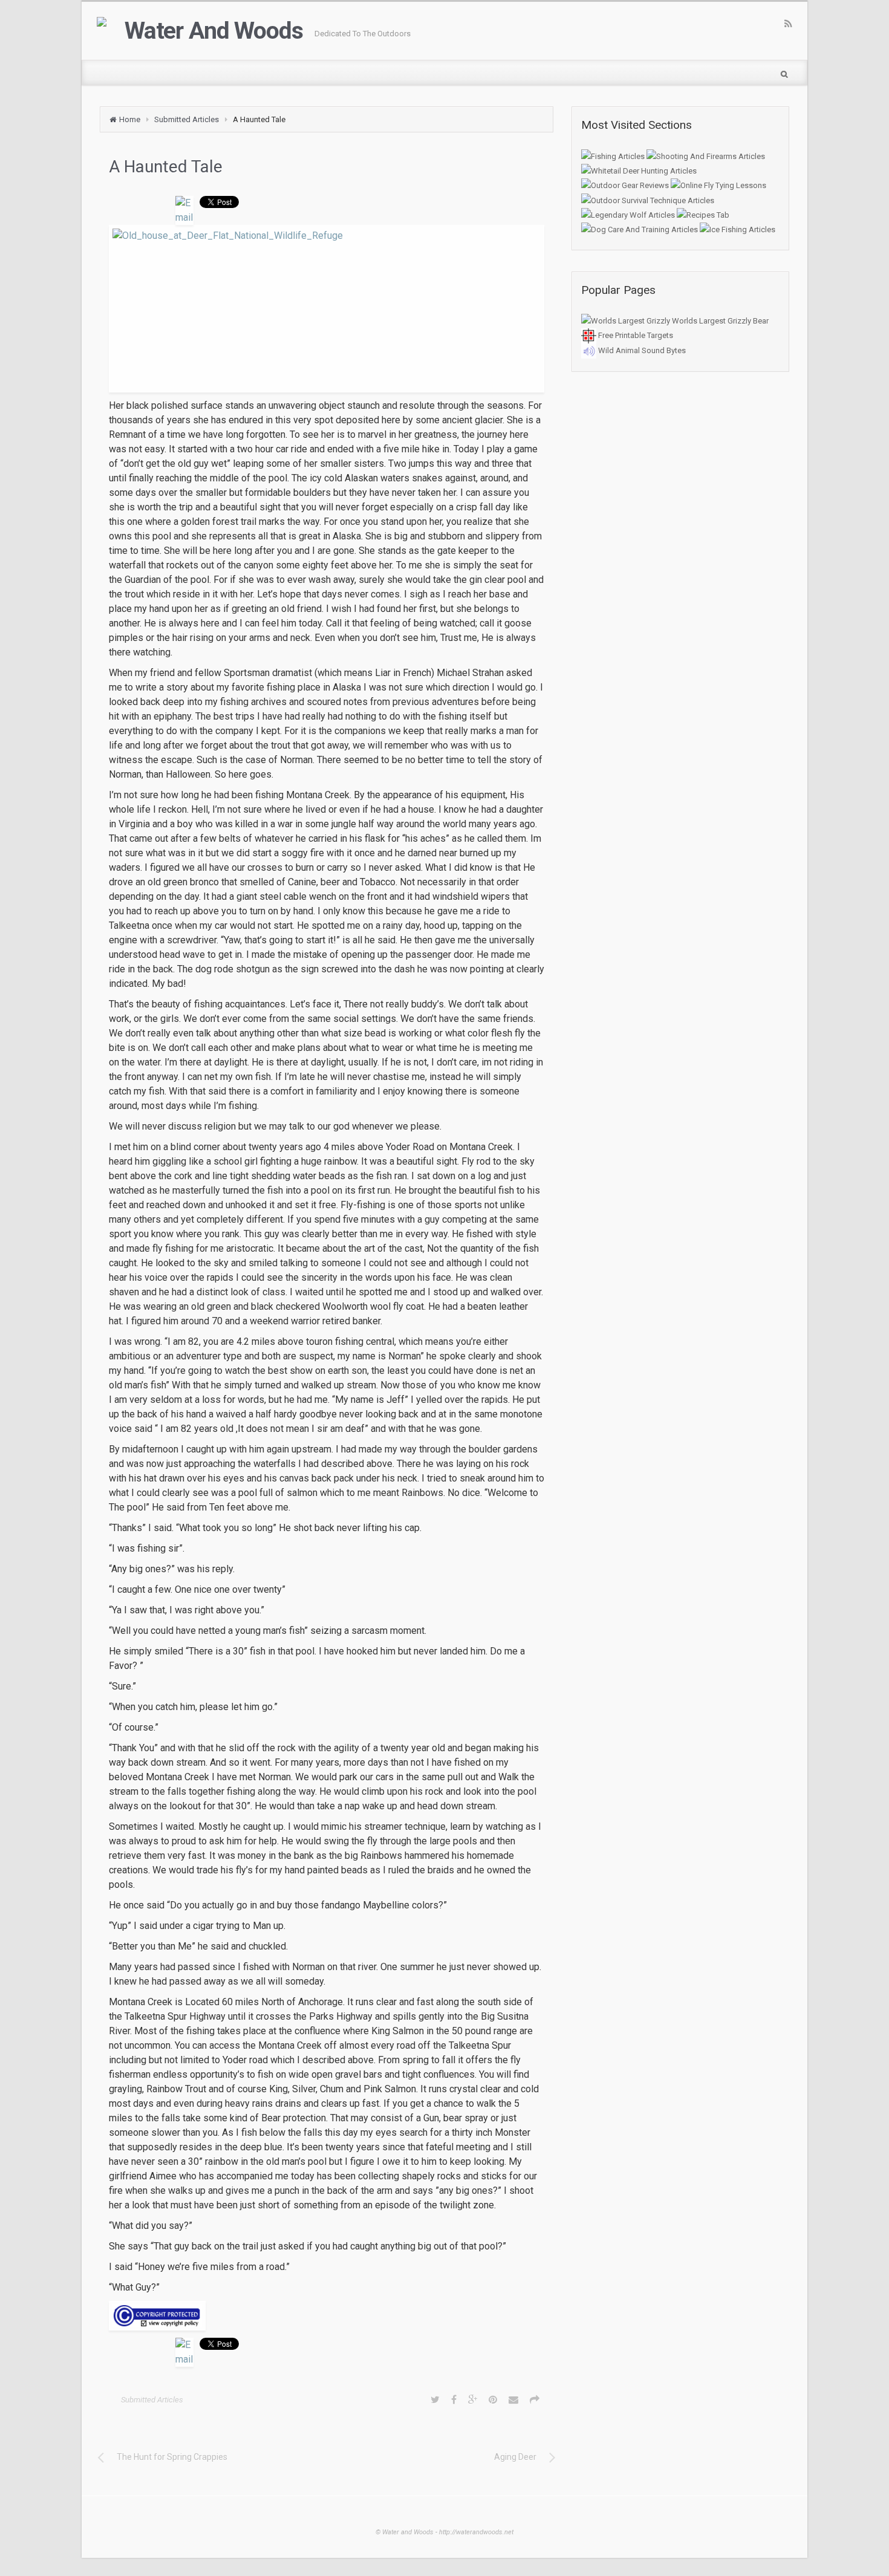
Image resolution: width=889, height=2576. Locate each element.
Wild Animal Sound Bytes (641, 350)
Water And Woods (213, 31)
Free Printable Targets (635, 335)
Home (130, 119)
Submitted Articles (187, 119)
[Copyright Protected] (327, 2316)
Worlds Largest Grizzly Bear (719, 321)
